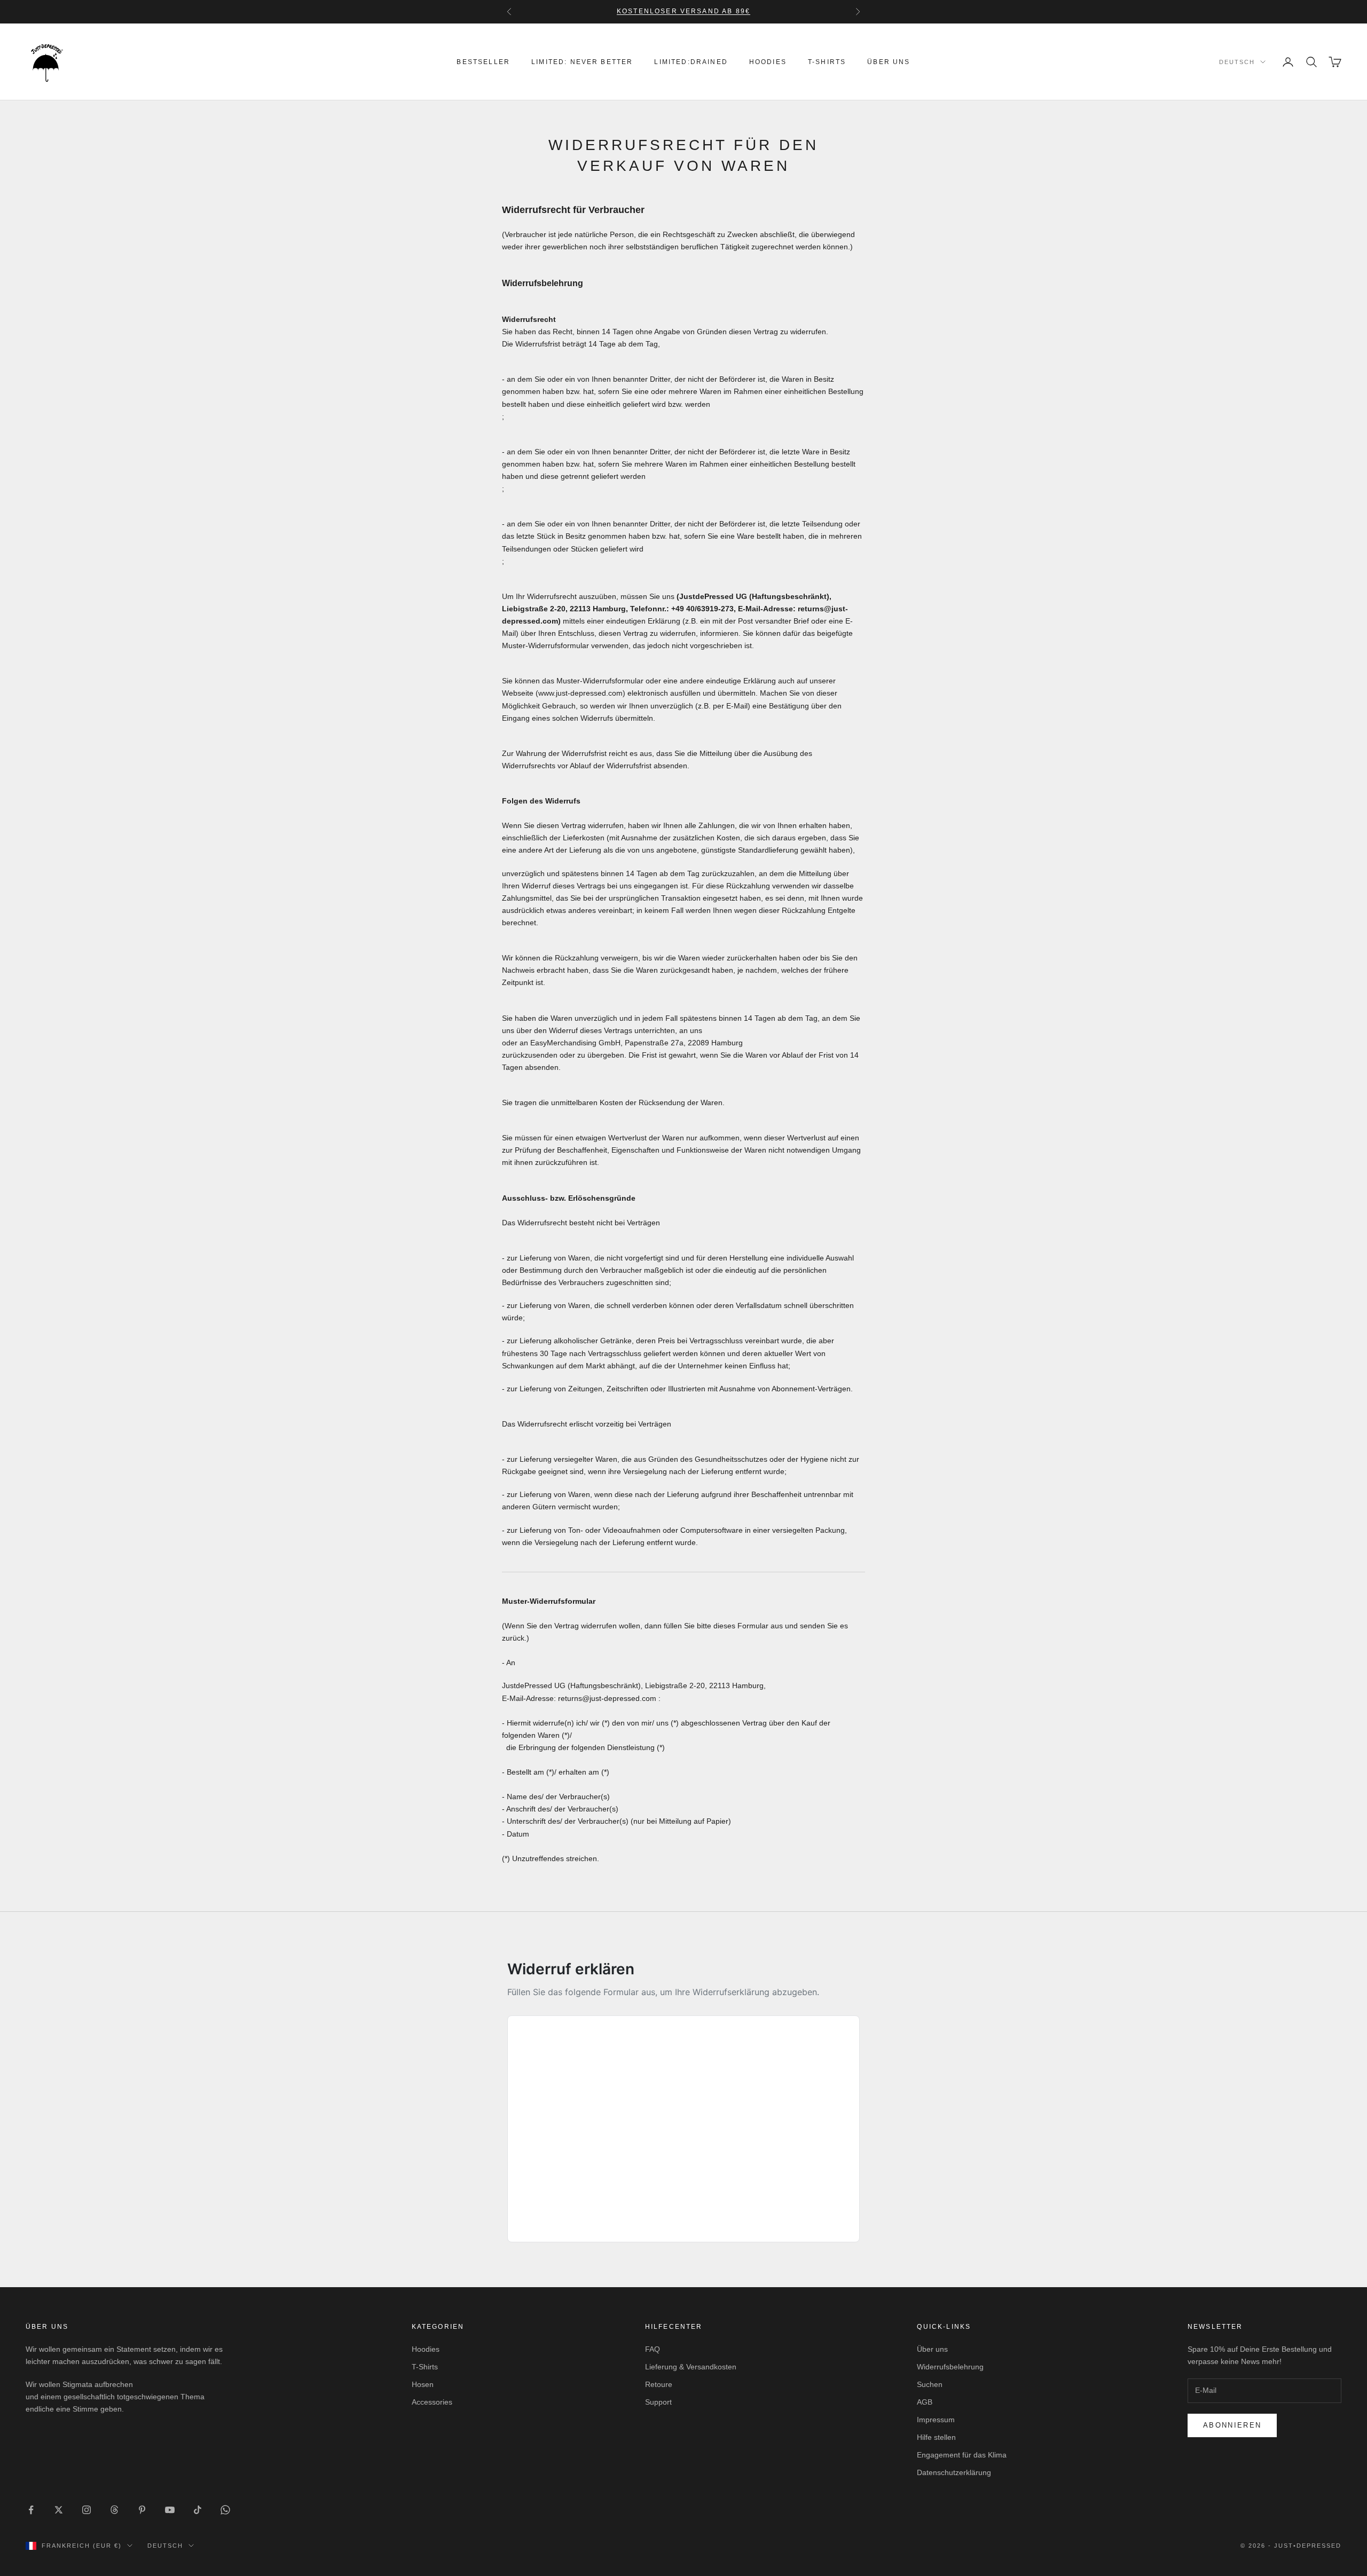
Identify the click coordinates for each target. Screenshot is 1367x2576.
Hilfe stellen (936, 2437)
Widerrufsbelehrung (950, 2367)
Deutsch (1237, 62)
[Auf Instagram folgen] (87, 2510)
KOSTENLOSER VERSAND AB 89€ (683, 11)
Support (658, 2402)
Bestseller (483, 62)
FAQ (653, 2349)
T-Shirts (827, 62)
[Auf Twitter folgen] (59, 2510)
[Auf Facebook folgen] (31, 2510)
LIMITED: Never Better (582, 62)
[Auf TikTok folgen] (198, 2510)
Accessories (432, 2402)
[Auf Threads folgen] (114, 2510)
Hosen (423, 2384)
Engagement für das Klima (962, 2455)
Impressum (936, 2420)
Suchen (930, 2384)
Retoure (659, 2384)
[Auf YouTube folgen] (170, 2510)
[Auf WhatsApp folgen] (225, 2510)
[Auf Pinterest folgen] (142, 2510)
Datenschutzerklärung (954, 2472)
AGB (925, 2402)
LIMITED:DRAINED (691, 62)
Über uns (889, 62)
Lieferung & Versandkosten (691, 2367)
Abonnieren (1232, 2425)
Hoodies (768, 62)
